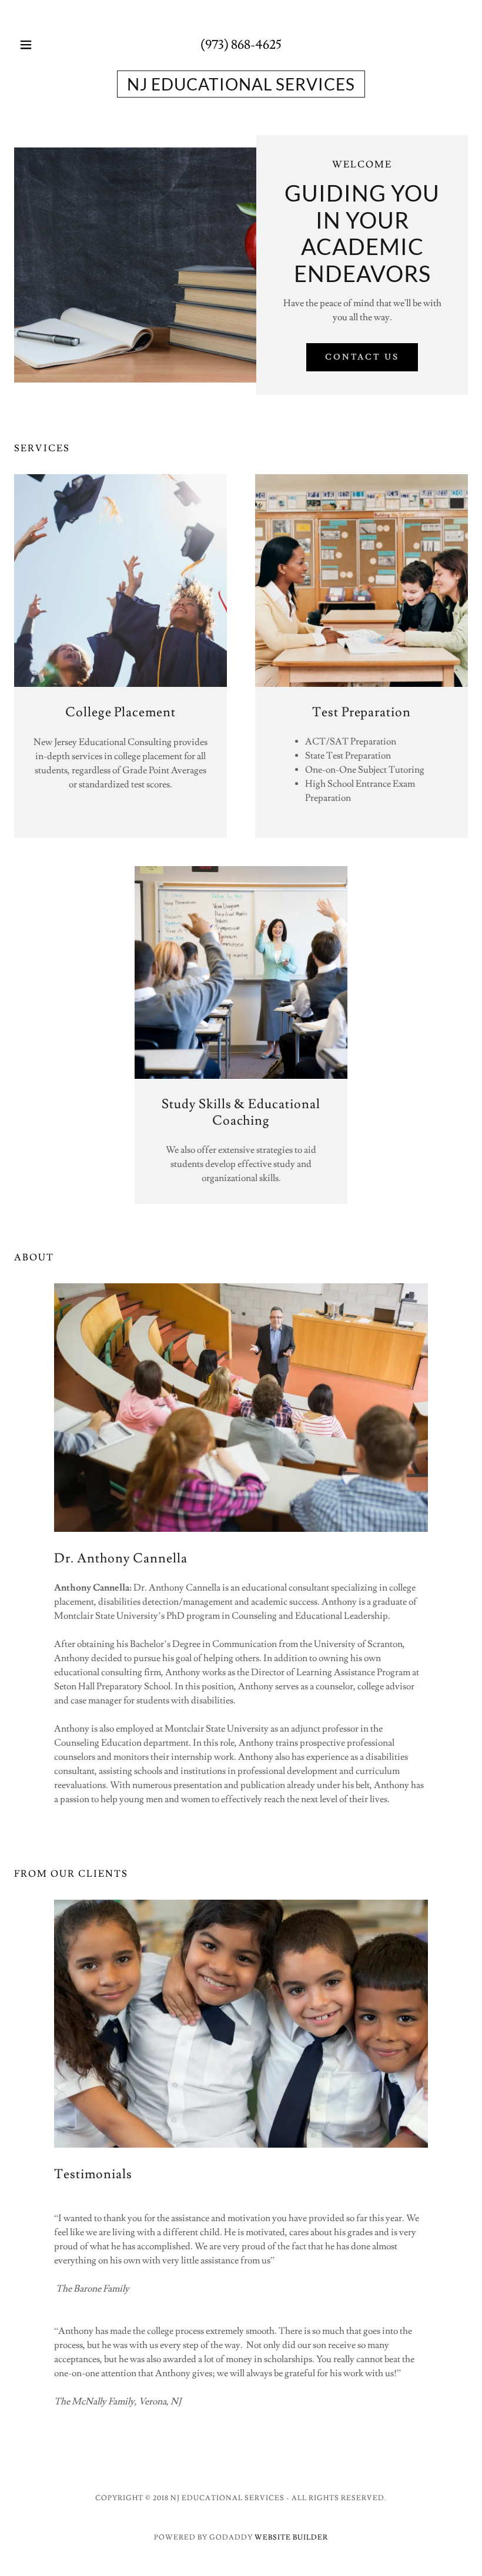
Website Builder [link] (291, 2538)
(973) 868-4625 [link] (241, 45)
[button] (36, 45)
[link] (241, 84)
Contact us (362, 357)
